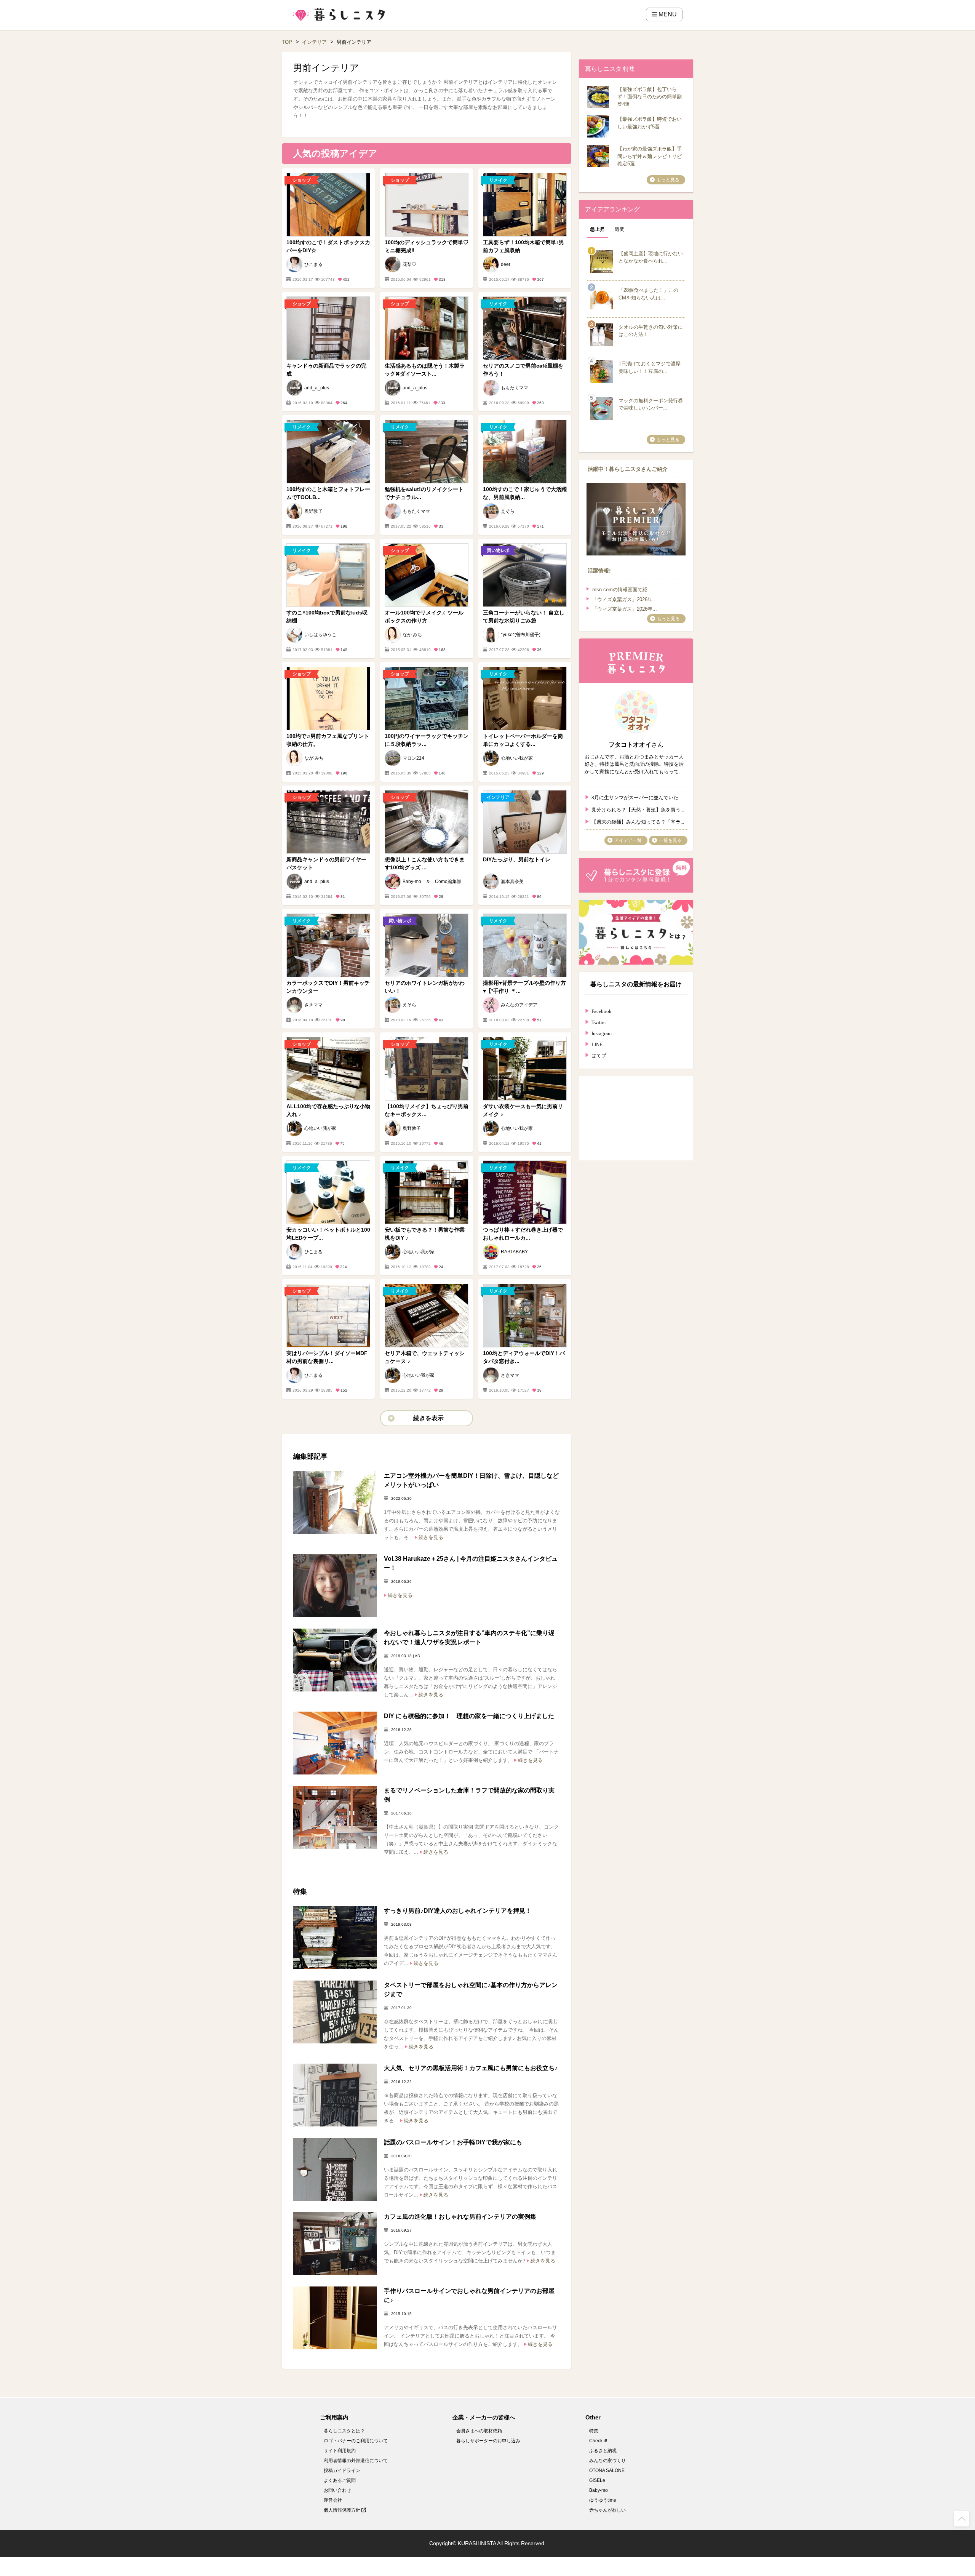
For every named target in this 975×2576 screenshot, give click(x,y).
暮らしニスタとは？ (344, 2431)
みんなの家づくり (607, 2461)
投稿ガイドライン (342, 2470)
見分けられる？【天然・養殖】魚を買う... (638, 809)
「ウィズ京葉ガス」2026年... (625, 599)
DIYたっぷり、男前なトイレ (517, 859)
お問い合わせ (337, 2490)
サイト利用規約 (340, 2451)
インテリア (314, 42)
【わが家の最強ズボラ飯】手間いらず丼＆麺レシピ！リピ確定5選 (650, 156)
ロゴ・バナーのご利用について (356, 2441)
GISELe (597, 2480)
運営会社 (333, 2500)
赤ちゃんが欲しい (607, 2510)
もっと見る (668, 180)
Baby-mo (599, 2490)
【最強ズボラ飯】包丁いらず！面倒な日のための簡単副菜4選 (650, 97)
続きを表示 (428, 1418)
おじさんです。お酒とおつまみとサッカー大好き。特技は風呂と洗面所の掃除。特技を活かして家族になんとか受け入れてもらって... (634, 764)
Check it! (598, 2441)
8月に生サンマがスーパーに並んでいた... (637, 797)
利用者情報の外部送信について (356, 2461)
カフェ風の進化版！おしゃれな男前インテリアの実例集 (460, 2217)
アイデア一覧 (628, 840)
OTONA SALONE (607, 2470)
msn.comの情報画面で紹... (622, 590)
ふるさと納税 (603, 2451)
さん (636, 745)
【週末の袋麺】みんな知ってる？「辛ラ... (638, 821)
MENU (667, 14)
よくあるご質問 (340, 2480)
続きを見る (431, 1537)
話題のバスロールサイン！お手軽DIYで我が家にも (453, 2142)
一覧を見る (670, 840)
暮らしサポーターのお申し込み (488, 2441)
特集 (594, 2431)
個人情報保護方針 (343, 2510)
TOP (287, 42)
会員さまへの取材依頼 (479, 2431)
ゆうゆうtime (603, 2500)
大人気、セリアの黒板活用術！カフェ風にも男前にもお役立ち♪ (471, 2068)
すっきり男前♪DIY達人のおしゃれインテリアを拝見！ (458, 1911)
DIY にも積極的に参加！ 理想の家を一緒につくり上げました (469, 1716)
